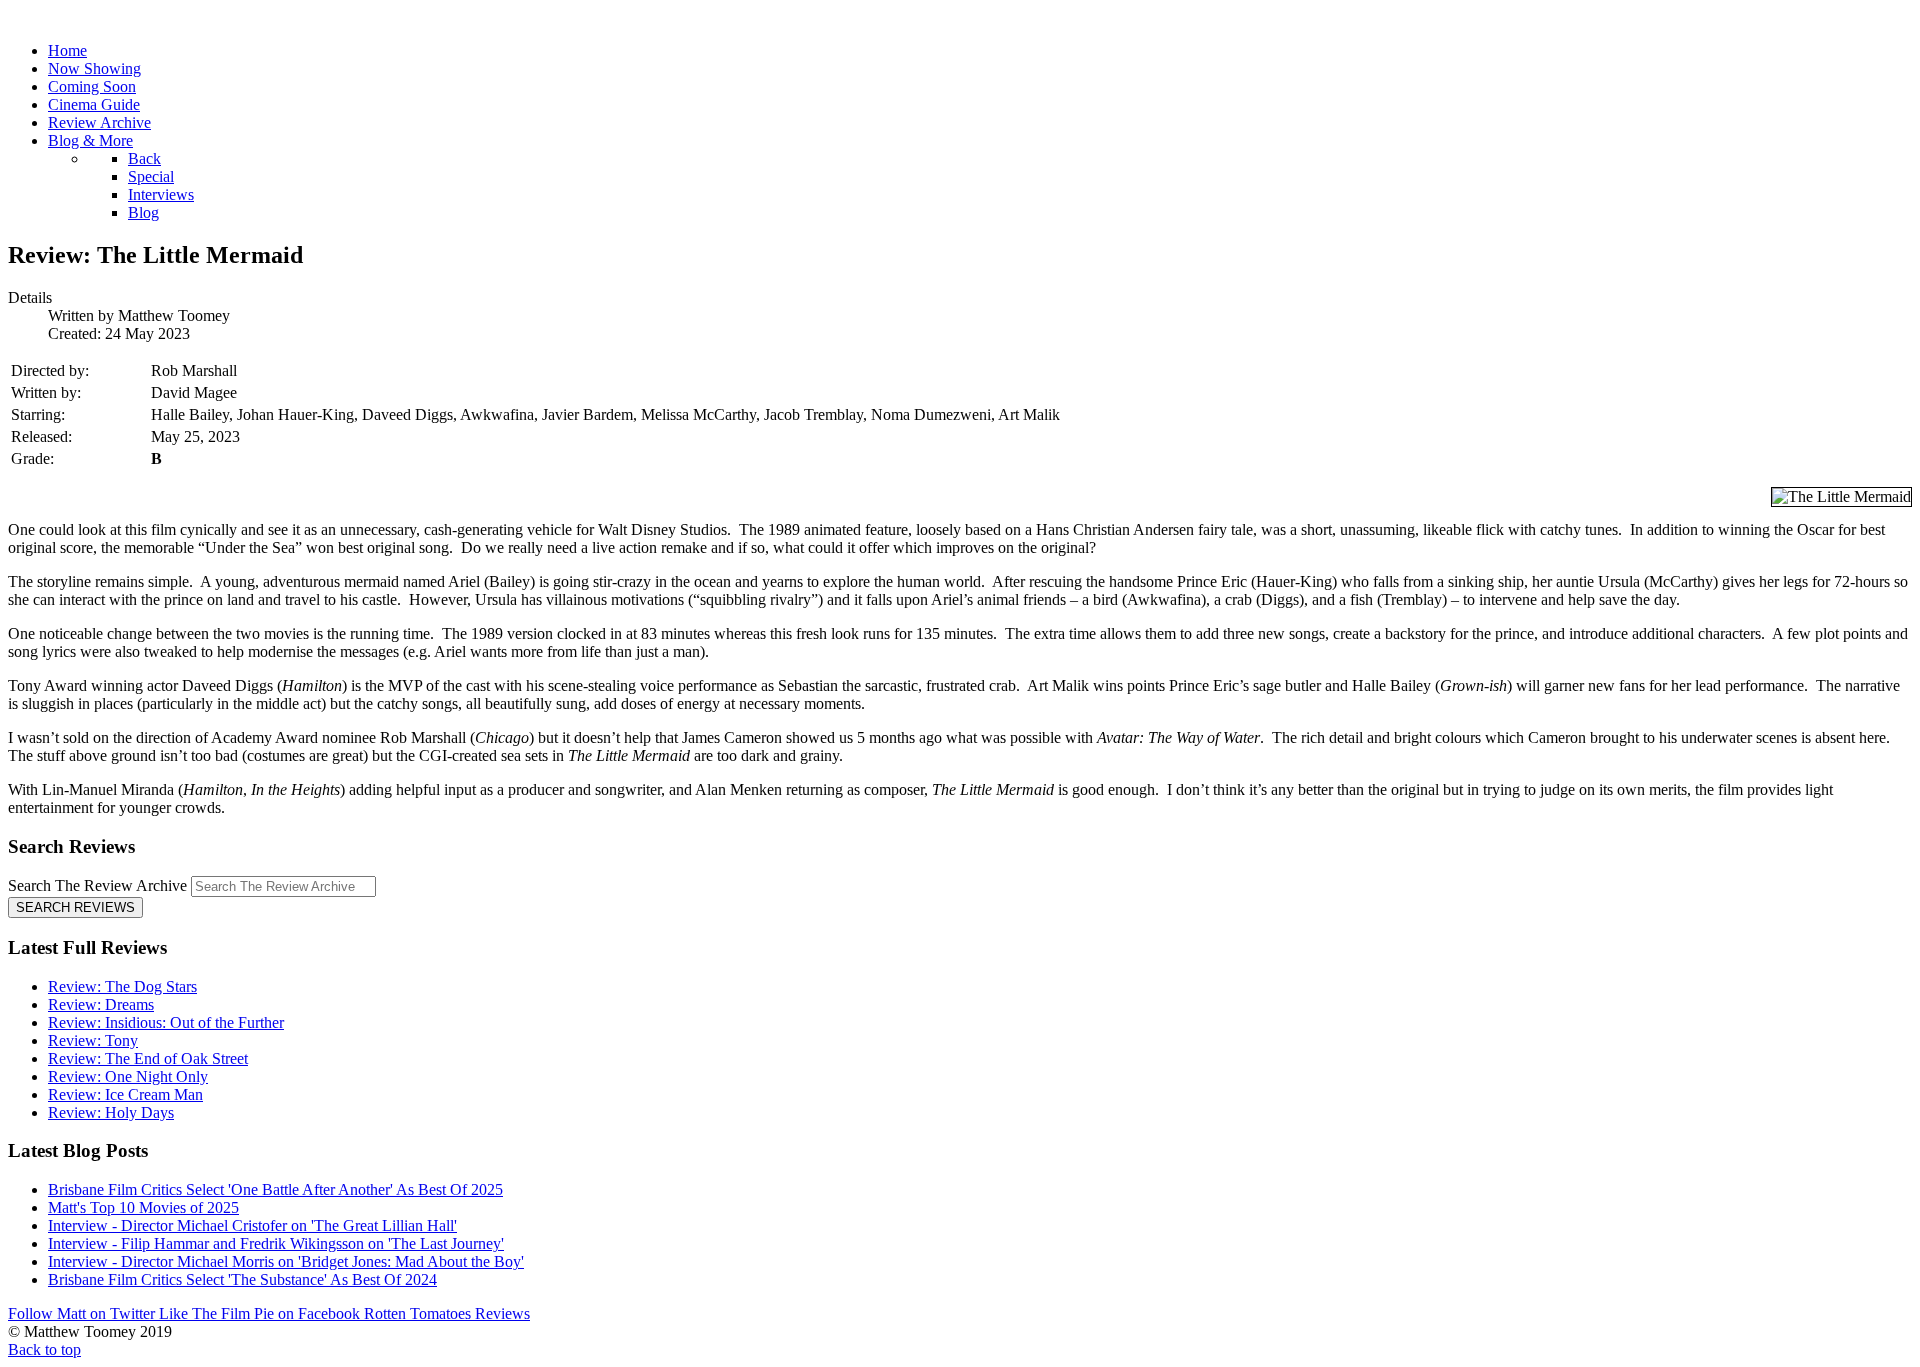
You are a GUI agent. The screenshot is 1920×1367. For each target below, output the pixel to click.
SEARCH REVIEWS (75, 907)
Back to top (44, 1349)
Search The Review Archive (97, 885)
